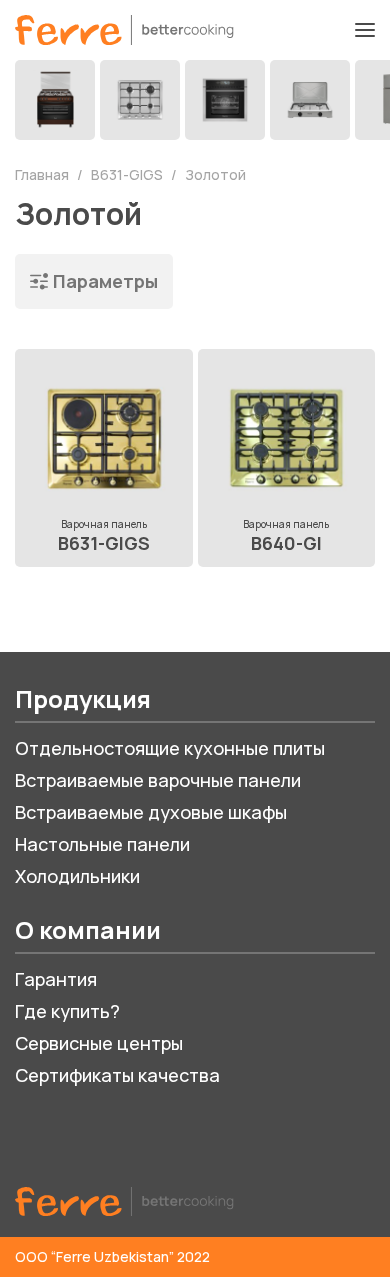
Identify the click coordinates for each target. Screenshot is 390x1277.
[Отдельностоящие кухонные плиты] (55, 100)
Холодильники (77, 876)
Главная (43, 174)
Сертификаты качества (117, 1075)
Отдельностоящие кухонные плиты (170, 748)
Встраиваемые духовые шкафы (151, 812)
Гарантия (56, 979)
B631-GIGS (128, 174)
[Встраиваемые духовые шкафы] (225, 100)
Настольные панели (102, 844)
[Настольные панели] (310, 100)
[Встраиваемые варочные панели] (140, 100)
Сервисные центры (99, 1043)
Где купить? (67, 1011)
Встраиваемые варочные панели (158, 780)
